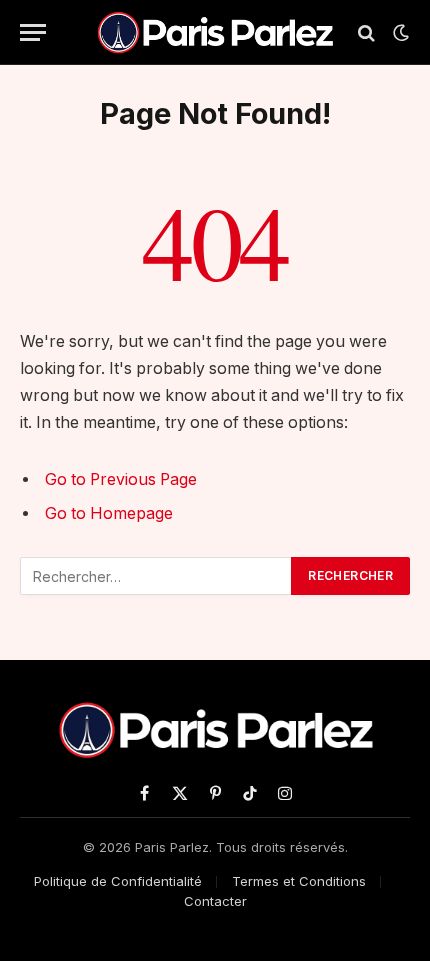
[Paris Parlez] (215, 32)
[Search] (366, 32)
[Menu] (33, 32)
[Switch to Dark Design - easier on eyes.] (399, 33)
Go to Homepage (109, 513)
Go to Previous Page (121, 479)
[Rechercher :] (156, 576)
